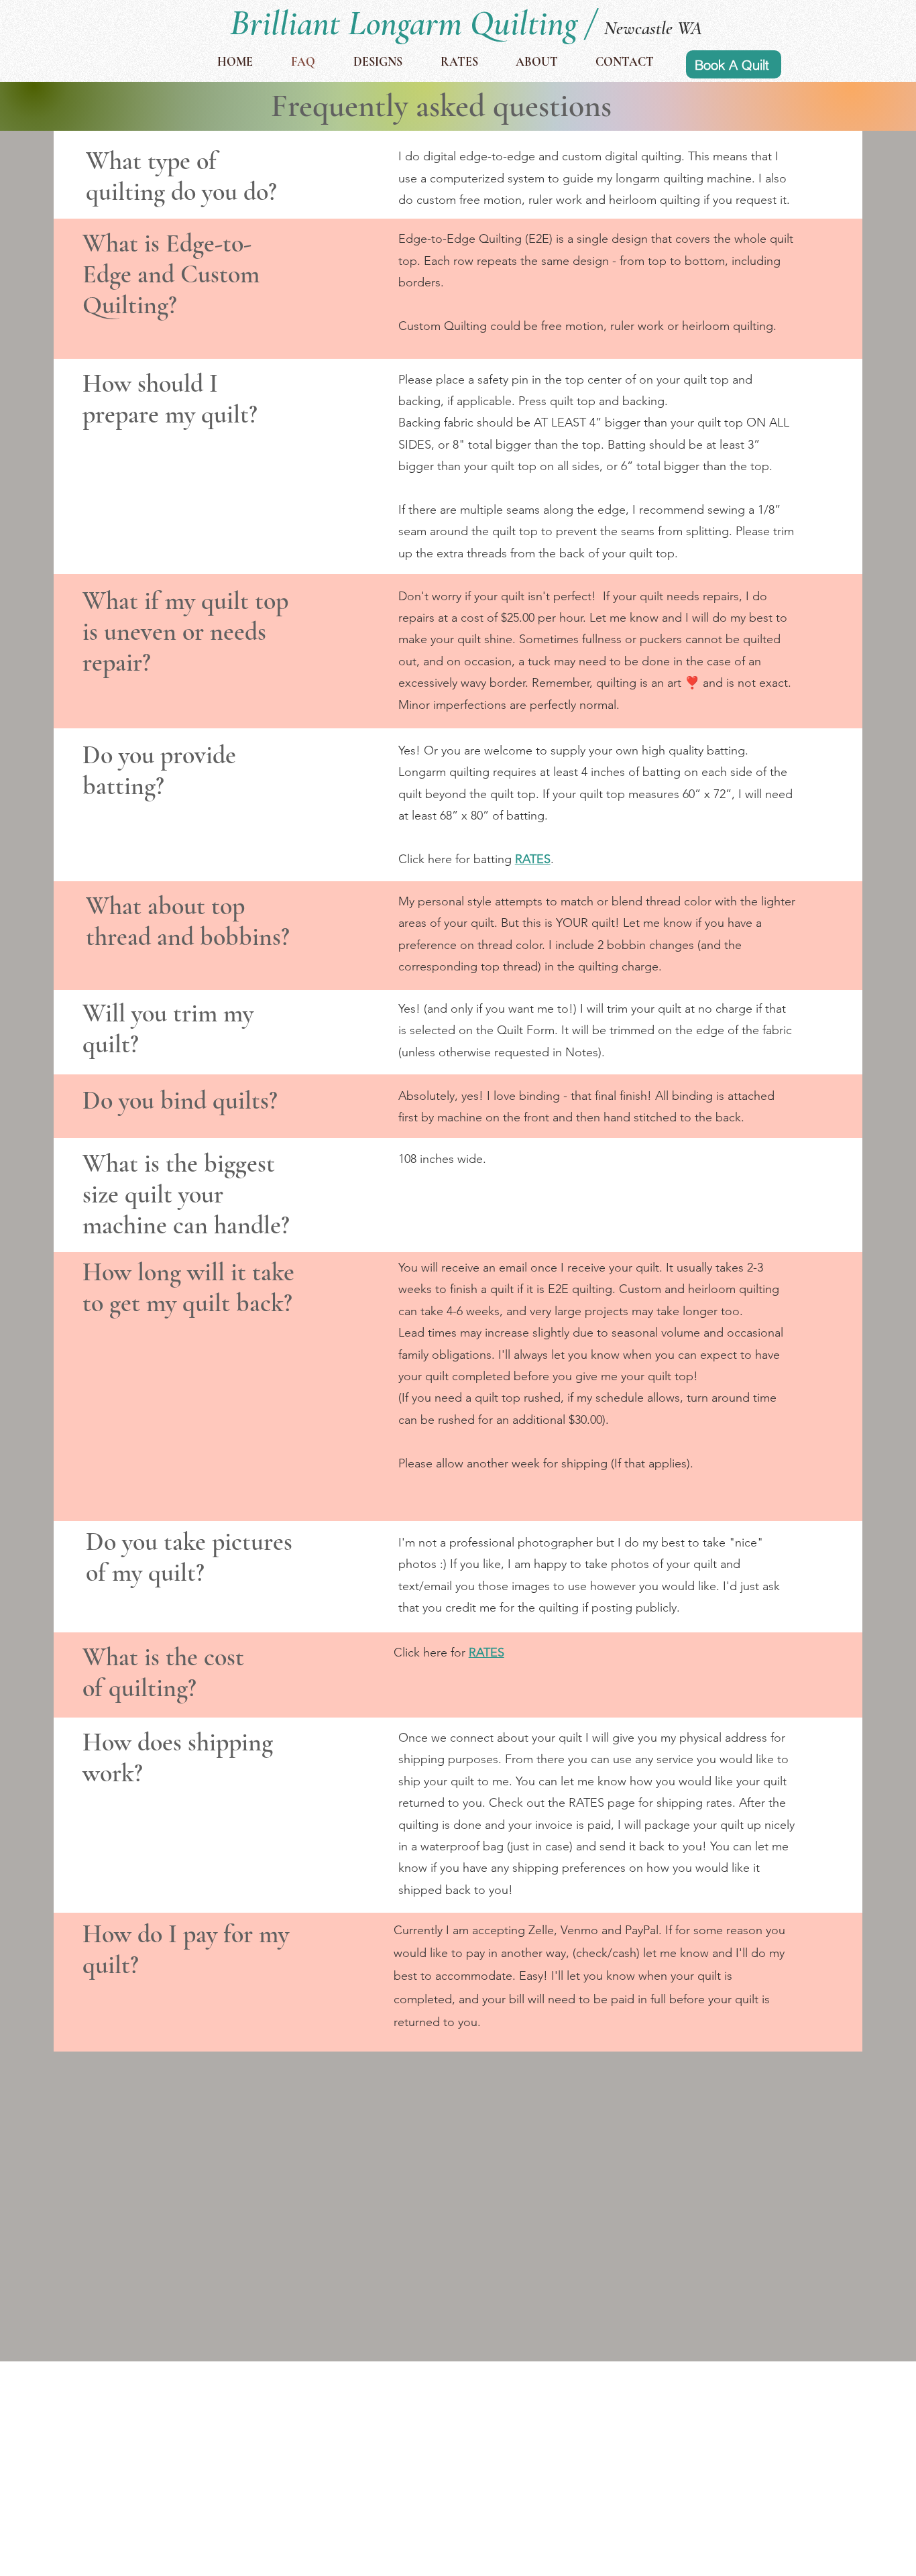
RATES (486, 1653)
